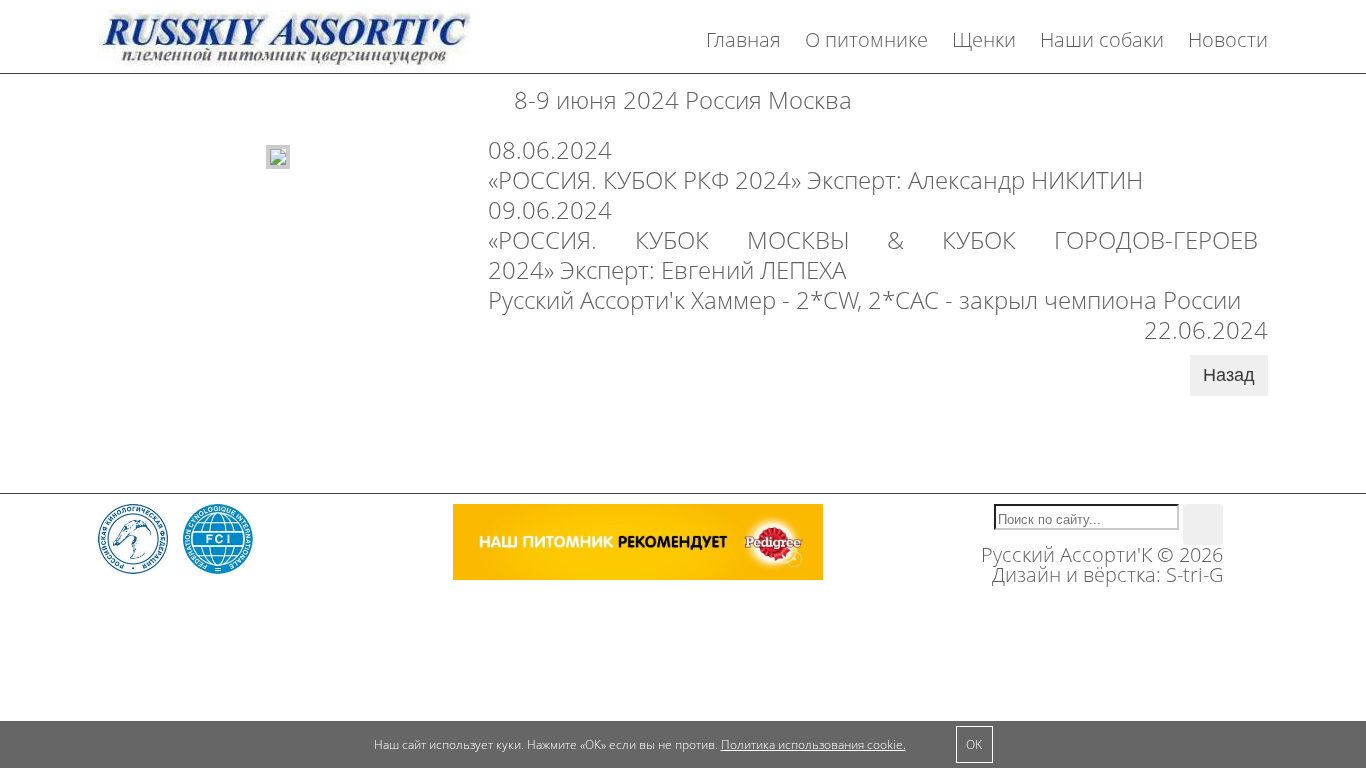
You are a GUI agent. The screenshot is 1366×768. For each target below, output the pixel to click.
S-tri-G (1194, 574)
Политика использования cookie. (813, 744)
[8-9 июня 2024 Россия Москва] (278, 154)
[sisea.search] (1203, 524)
